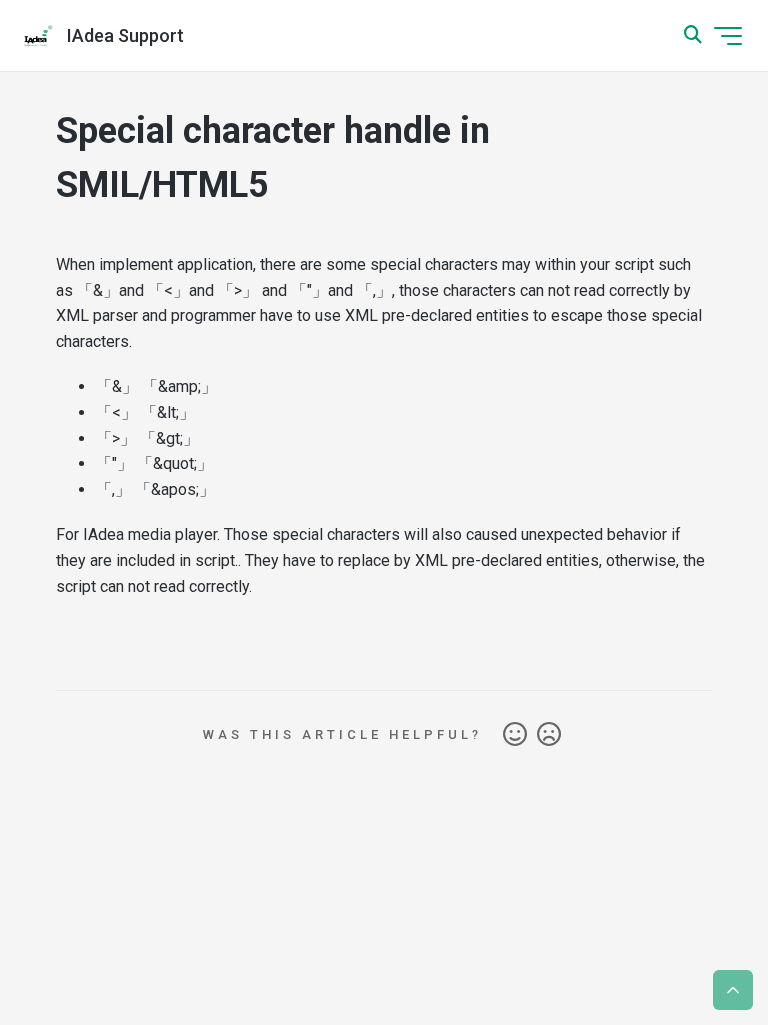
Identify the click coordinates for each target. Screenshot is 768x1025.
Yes (515, 735)
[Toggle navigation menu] (728, 36)
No (549, 735)
